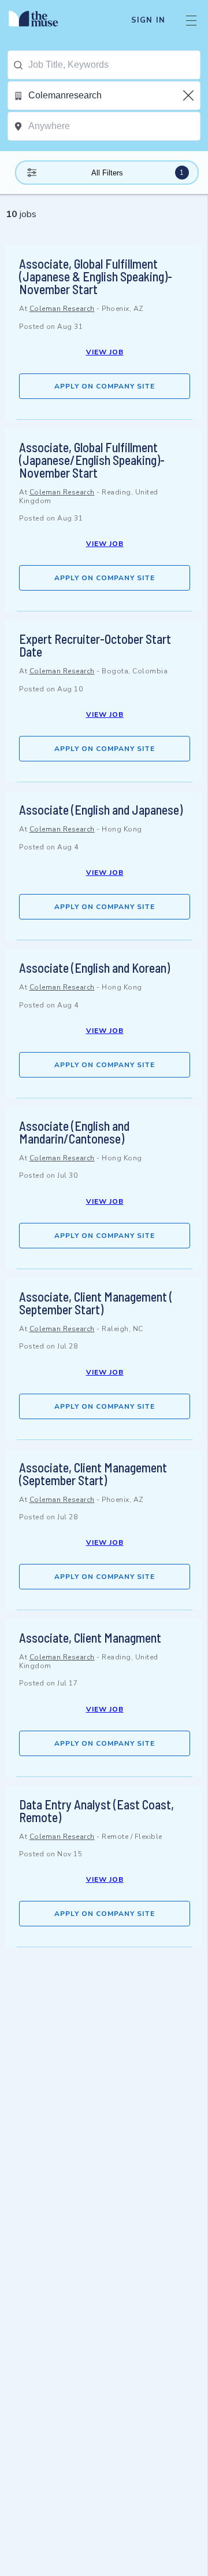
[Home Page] (40, 20)
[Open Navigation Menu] (191, 20)
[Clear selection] (190, 96)
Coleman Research (62, 309)
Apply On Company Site (105, 386)
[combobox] (114, 65)
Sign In (148, 20)
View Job (105, 352)
